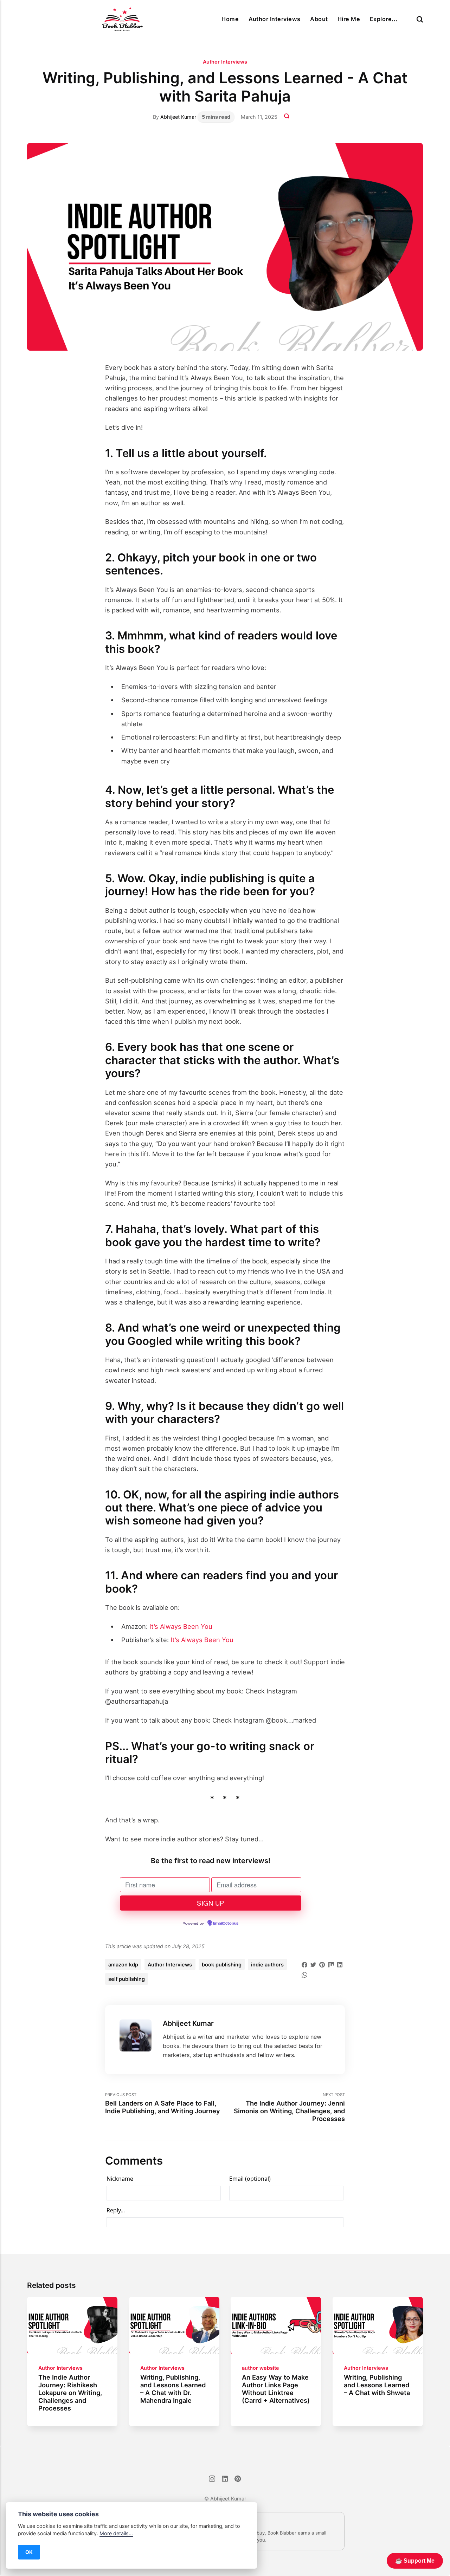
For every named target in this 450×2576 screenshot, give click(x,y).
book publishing (222, 1964)
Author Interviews (275, 19)
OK (29, 2552)
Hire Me (349, 19)
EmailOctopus (226, 1924)
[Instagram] (212, 2480)
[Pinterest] (238, 2480)
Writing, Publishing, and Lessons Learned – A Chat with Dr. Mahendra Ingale (173, 2389)
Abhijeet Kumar (178, 117)
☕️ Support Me (415, 2561)
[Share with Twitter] (313, 1964)
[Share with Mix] (331, 1964)
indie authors (267, 1964)
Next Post (289, 2107)
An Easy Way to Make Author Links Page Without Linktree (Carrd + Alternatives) (276, 2389)
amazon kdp (123, 1964)
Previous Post (163, 2103)
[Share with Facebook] (304, 1964)
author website (261, 2368)
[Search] (420, 19)
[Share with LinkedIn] (340, 1964)
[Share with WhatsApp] (304, 1974)
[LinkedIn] (225, 2480)
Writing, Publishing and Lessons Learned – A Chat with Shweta (377, 2385)
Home (230, 19)
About (319, 19)
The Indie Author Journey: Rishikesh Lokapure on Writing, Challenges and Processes (70, 2393)
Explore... (384, 19)
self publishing (127, 1979)
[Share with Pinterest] (322, 1964)
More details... (116, 2533)
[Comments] (287, 117)
